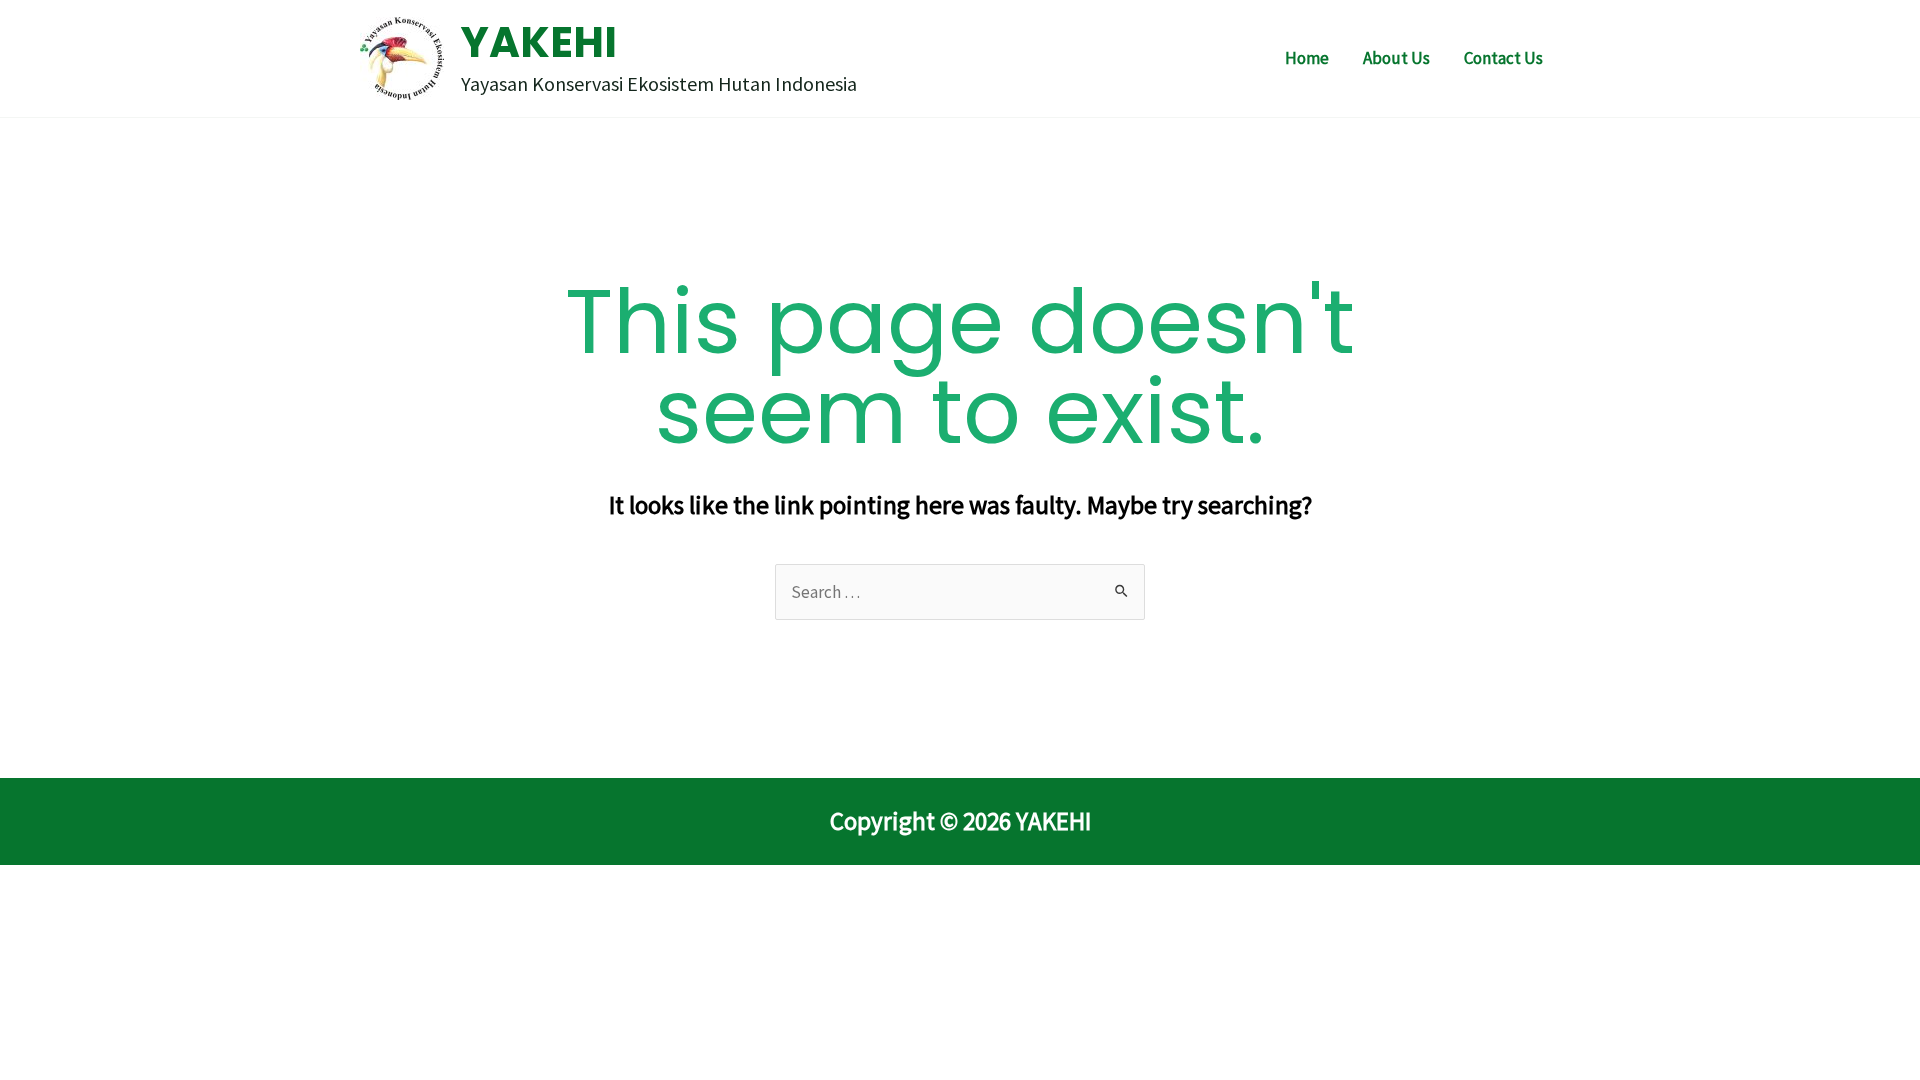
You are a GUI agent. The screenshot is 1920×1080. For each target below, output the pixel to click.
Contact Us (1503, 58)
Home (1307, 58)
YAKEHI (539, 42)
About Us (1396, 58)
